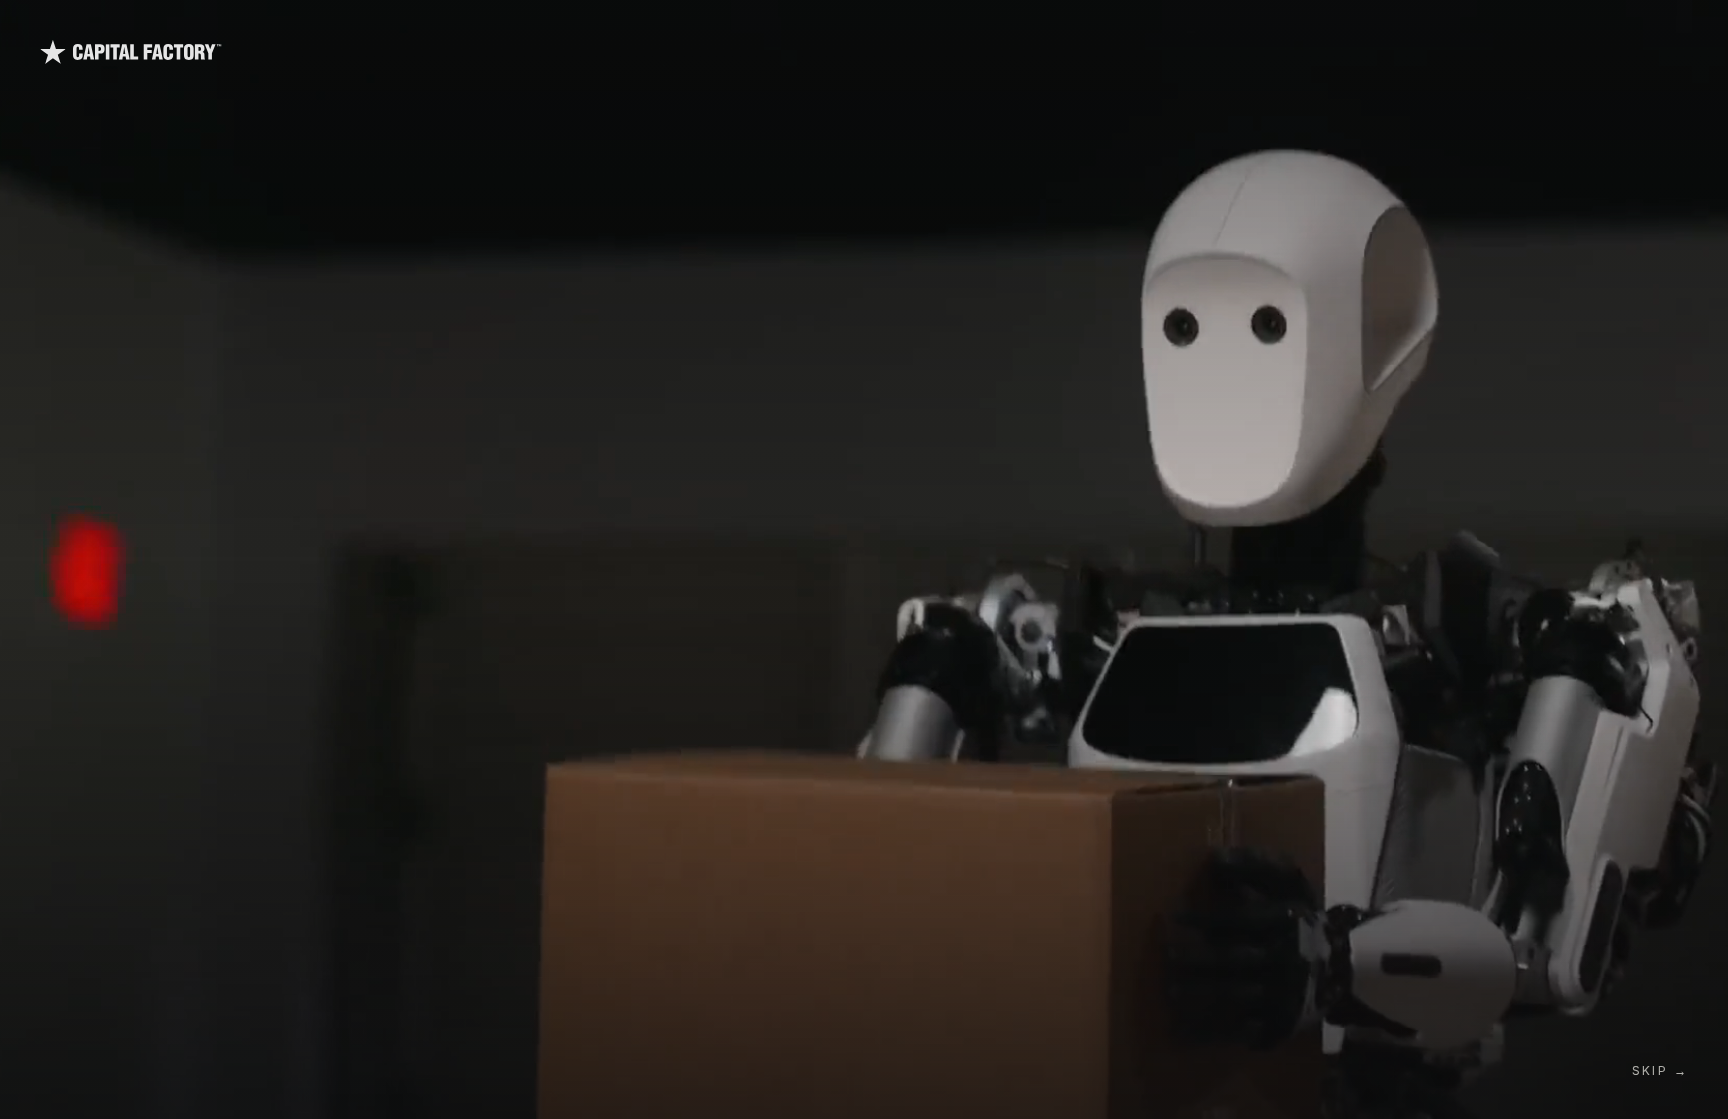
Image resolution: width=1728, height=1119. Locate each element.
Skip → (1660, 1070)
